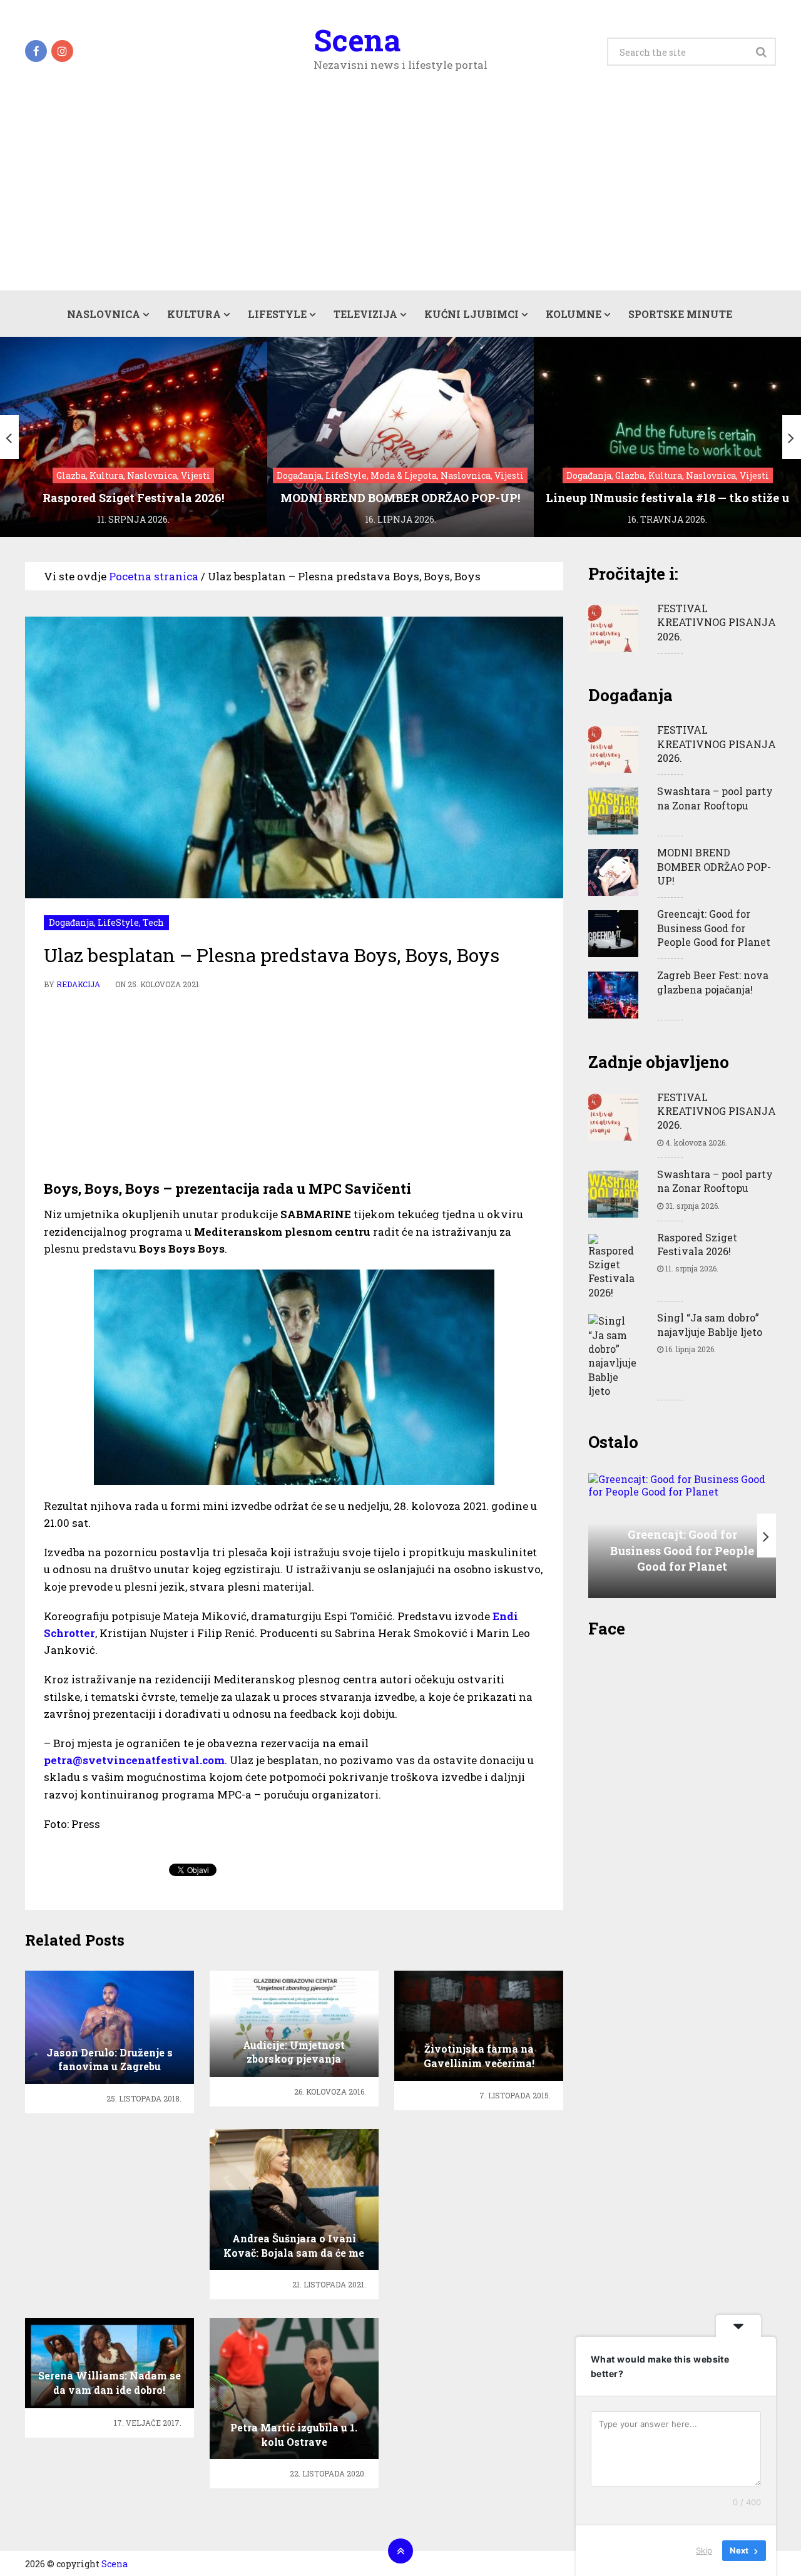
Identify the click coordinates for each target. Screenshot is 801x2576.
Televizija (365, 314)
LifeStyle (277, 314)
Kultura (194, 314)
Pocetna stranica (154, 576)
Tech (153, 922)
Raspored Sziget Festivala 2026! (697, 1244)
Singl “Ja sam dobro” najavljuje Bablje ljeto (710, 1324)
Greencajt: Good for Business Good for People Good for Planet (714, 928)
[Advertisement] (400, 197)
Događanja (71, 922)
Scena (357, 40)
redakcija (78, 984)
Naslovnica (104, 314)
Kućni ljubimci (472, 314)
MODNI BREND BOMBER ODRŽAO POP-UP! (714, 866)
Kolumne (574, 314)
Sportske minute (680, 314)
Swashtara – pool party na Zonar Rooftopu (715, 798)
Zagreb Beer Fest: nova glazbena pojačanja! (713, 982)
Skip (704, 2550)
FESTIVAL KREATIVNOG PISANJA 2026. (717, 622)
